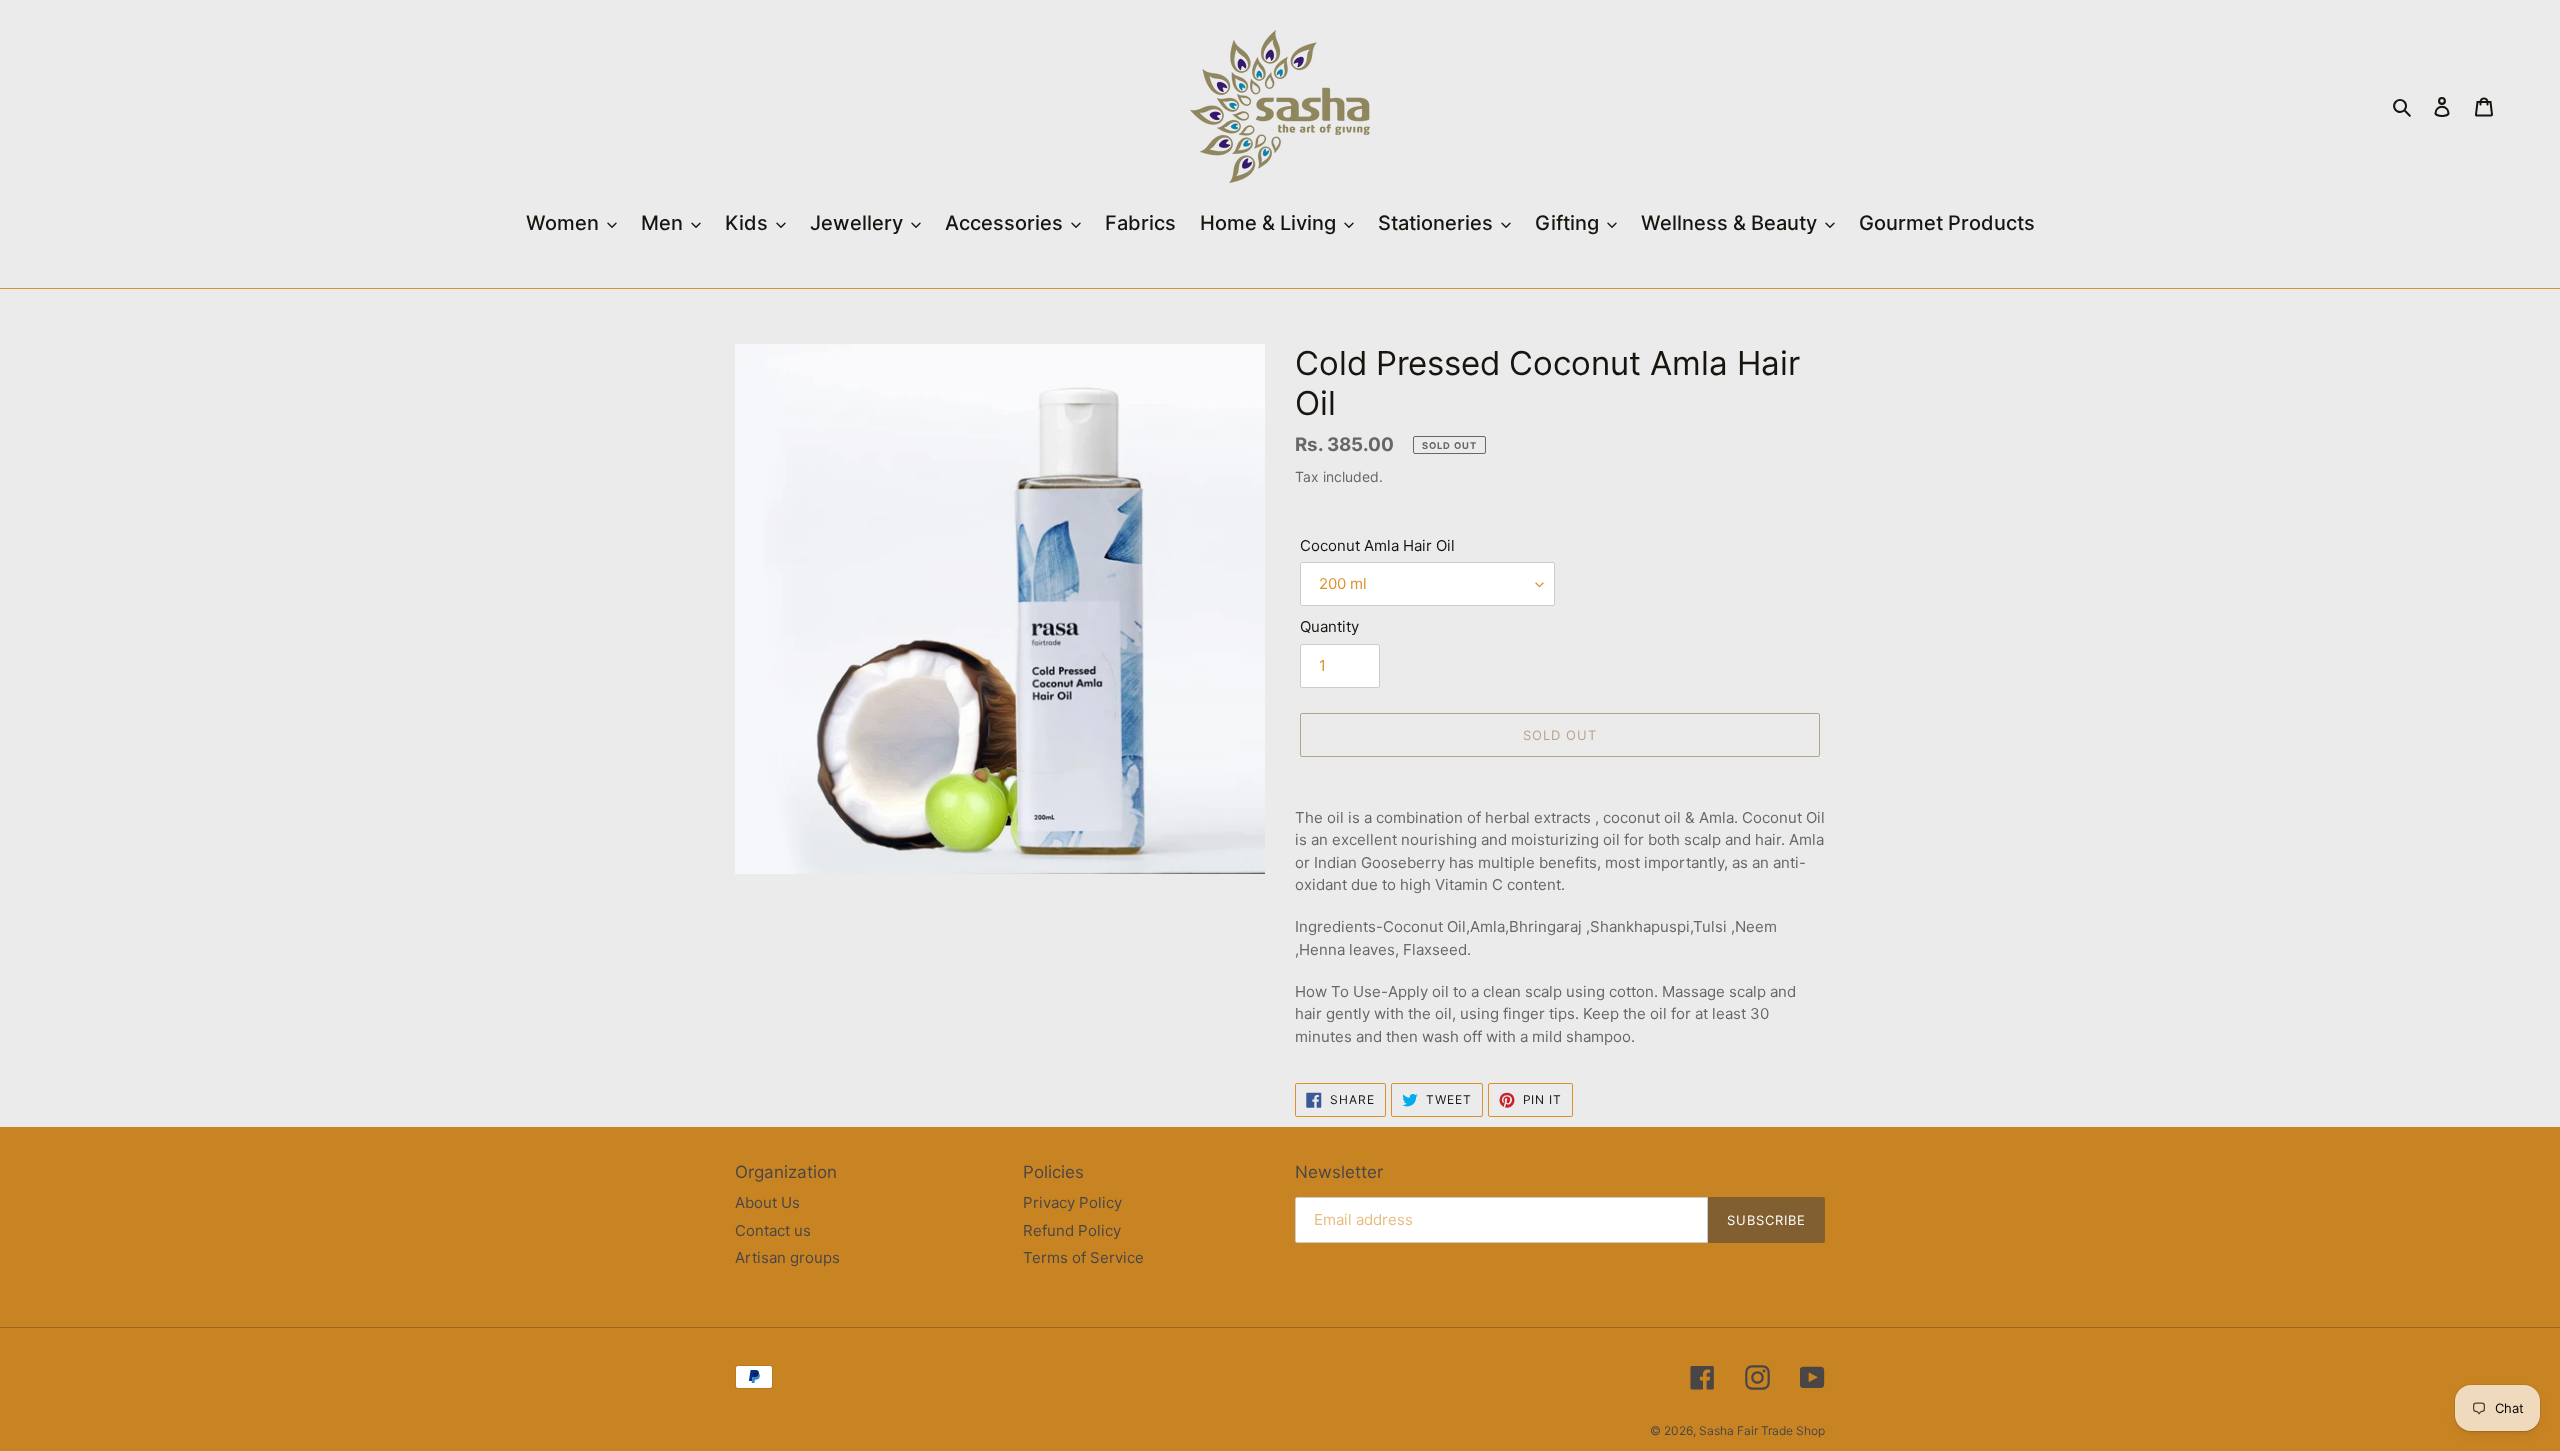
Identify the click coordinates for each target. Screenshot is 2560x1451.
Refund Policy (1072, 1230)
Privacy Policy (1072, 1202)
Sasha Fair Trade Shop (1762, 1430)
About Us (767, 1202)
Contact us (773, 1230)
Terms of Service (1083, 1257)
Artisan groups (787, 1257)
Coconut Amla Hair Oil (1377, 545)
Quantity (1329, 626)
